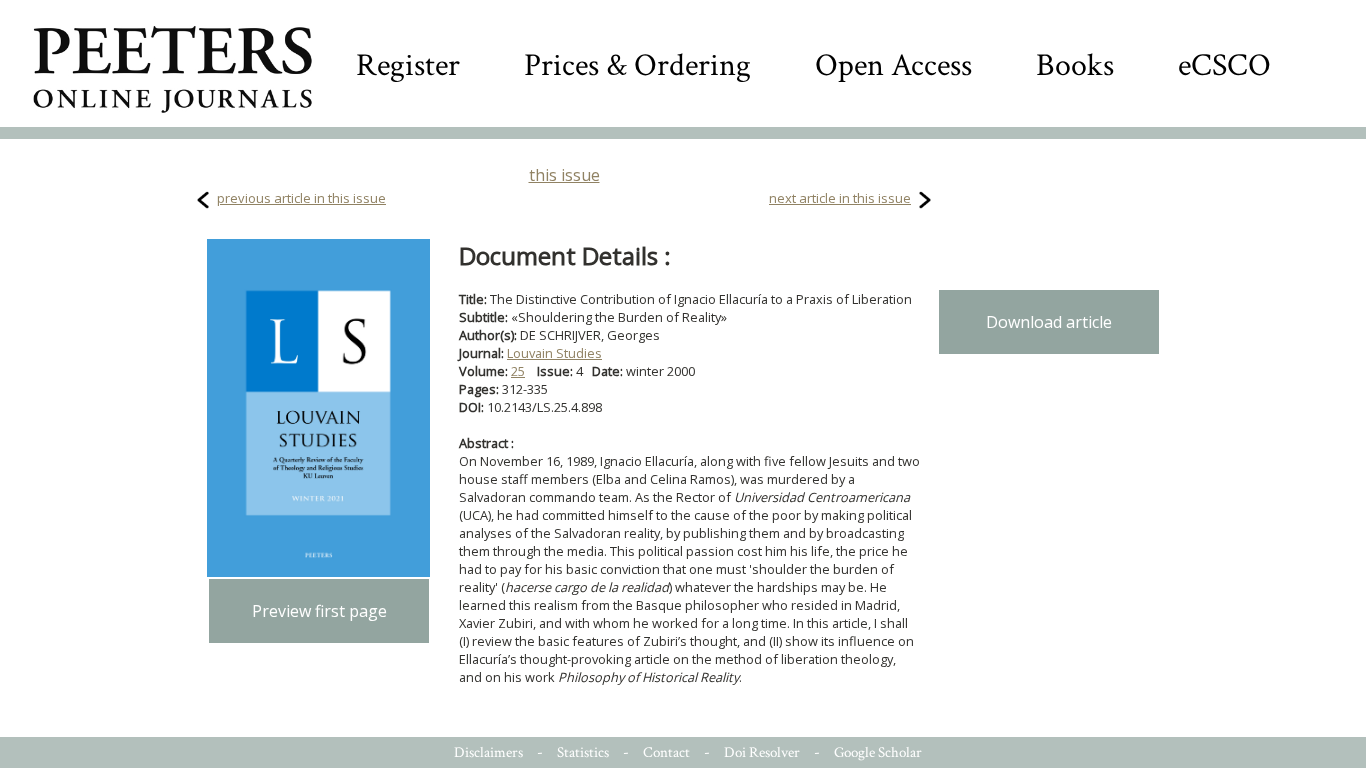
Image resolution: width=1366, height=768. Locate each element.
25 (518, 371)
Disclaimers (488, 752)
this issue (564, 175)
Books (1075, 65)
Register (408, 65)
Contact (666, 752)
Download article (1049, 322)
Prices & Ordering (637, 65)
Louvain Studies (554, 353)
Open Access (893, 65)
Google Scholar (878, 752)
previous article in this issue (301, 198)
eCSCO (1224, 65)
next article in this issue (840, 198)
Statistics (583, 752)
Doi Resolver (762, 752)
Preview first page (319, 611)
